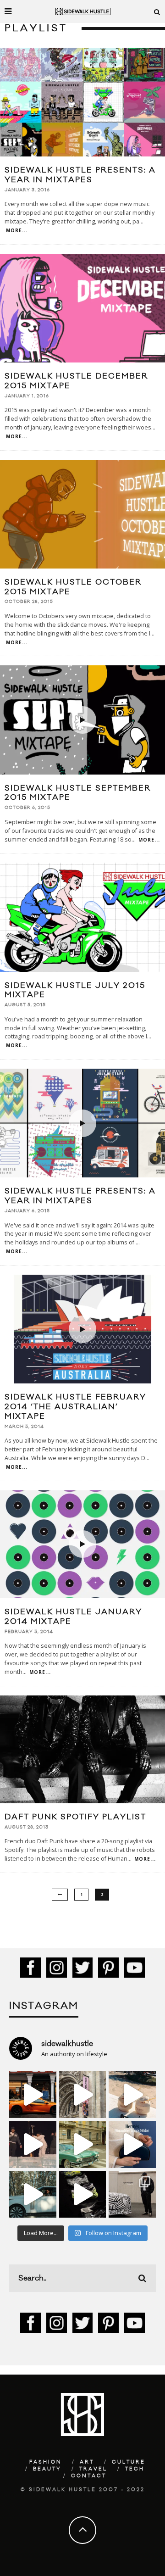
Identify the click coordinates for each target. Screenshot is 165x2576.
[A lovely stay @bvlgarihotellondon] (33, 2094)
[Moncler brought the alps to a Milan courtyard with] (83, 2144)
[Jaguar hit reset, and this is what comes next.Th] (132, 2194)
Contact (89, 2476)
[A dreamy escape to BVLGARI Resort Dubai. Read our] (132, 2094)
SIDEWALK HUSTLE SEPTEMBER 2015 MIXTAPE (78, 793)
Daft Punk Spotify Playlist (75, 1817)
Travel (93, 2469)
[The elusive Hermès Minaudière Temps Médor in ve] (132, 2144)
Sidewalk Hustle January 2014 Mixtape (73, 1617)
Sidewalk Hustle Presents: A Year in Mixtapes (80, 1196)
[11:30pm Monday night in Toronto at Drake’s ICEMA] (33, 2144)
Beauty (47, 2469)
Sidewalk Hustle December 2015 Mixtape (76, 381)
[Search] (157, 11)
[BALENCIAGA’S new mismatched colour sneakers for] (83, 2194)
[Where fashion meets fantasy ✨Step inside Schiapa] (83, 2094)
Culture (129, 2462)
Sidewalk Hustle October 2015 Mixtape (73, 587)
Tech (135, 2469)
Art (87, 2462)
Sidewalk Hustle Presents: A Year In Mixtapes (80, 175)
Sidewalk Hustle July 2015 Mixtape (75, 990)
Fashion (46, 2462)
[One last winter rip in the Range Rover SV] (33, 2194)
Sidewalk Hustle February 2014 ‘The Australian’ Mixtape (75, 1407)
